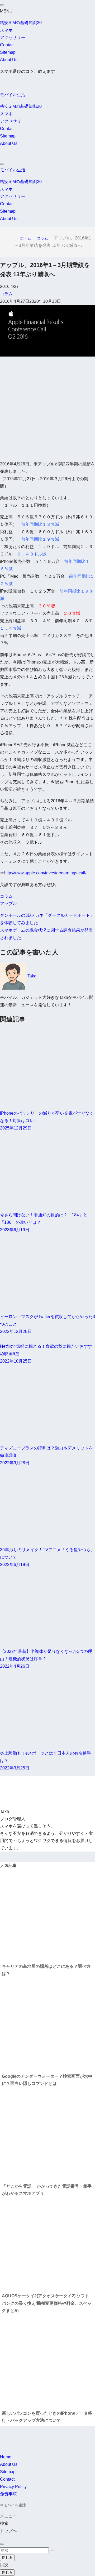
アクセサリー (13, 37)
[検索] (2, 84)
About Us (9, 60)
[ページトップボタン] (2, 2544)
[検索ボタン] (2, 157)
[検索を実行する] (52, 2551)
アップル (8, 904)
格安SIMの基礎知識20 (21, 23)
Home (6, 2457)
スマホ (6, 30)
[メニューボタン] (2, 164)
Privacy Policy (13, 2487)
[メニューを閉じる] (2, 5)
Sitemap (8, 52)
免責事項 (8, 2494)
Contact (7, 45)
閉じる (7, 2558)
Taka (32, 976)
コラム (6, 294)
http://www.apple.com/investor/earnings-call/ (45, 873)
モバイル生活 (13, 95)
